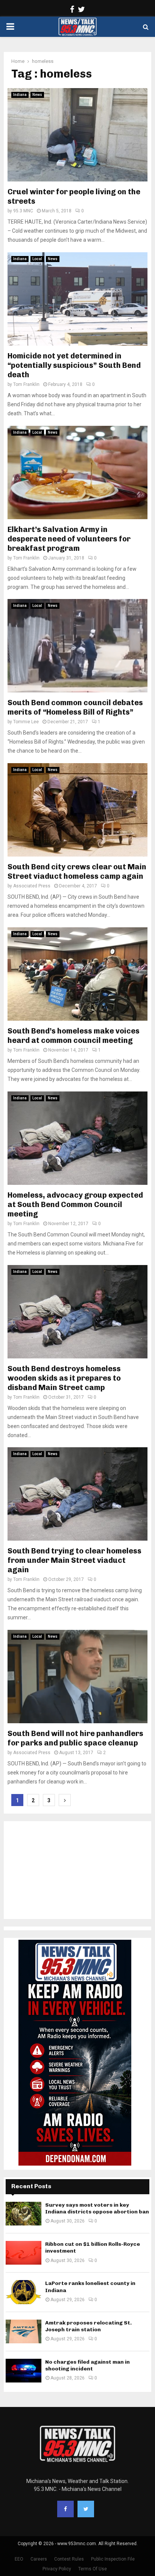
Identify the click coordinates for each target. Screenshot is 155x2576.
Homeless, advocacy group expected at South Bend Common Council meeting (75, 1204)
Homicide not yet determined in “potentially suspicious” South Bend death (74, 365)
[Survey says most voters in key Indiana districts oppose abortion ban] (24, 2214)
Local (37, 259)
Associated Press (32, 886)
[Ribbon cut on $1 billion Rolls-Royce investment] (24, 2253)
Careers (39, 2559)
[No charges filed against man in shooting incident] (24, 2371)
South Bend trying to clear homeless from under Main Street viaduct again (74, 1560)
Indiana (20, 95)
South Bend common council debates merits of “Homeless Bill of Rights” (75, 707)
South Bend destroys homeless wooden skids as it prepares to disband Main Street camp (64, 1378)
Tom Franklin (26, 384)
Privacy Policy (57, 2569)
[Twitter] (86, 2509)
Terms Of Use (93, 2569)
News (37, 95)
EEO (19, 2559)
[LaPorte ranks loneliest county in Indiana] (24, 2292)
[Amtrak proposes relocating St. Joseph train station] (24, 2331)
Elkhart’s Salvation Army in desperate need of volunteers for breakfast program (69, 539)
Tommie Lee (26, 722)
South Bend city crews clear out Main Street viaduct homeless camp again (77, 871)
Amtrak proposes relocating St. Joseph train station (88, 2326)
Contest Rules (69, 2559)
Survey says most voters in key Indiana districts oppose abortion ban (97, 2208)
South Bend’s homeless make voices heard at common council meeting (74, 1036)
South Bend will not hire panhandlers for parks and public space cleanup (75, 1738)
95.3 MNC (23, 211)
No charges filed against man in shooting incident (87, 2365)
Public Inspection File (113, 2559)
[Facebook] (65, 2509)
